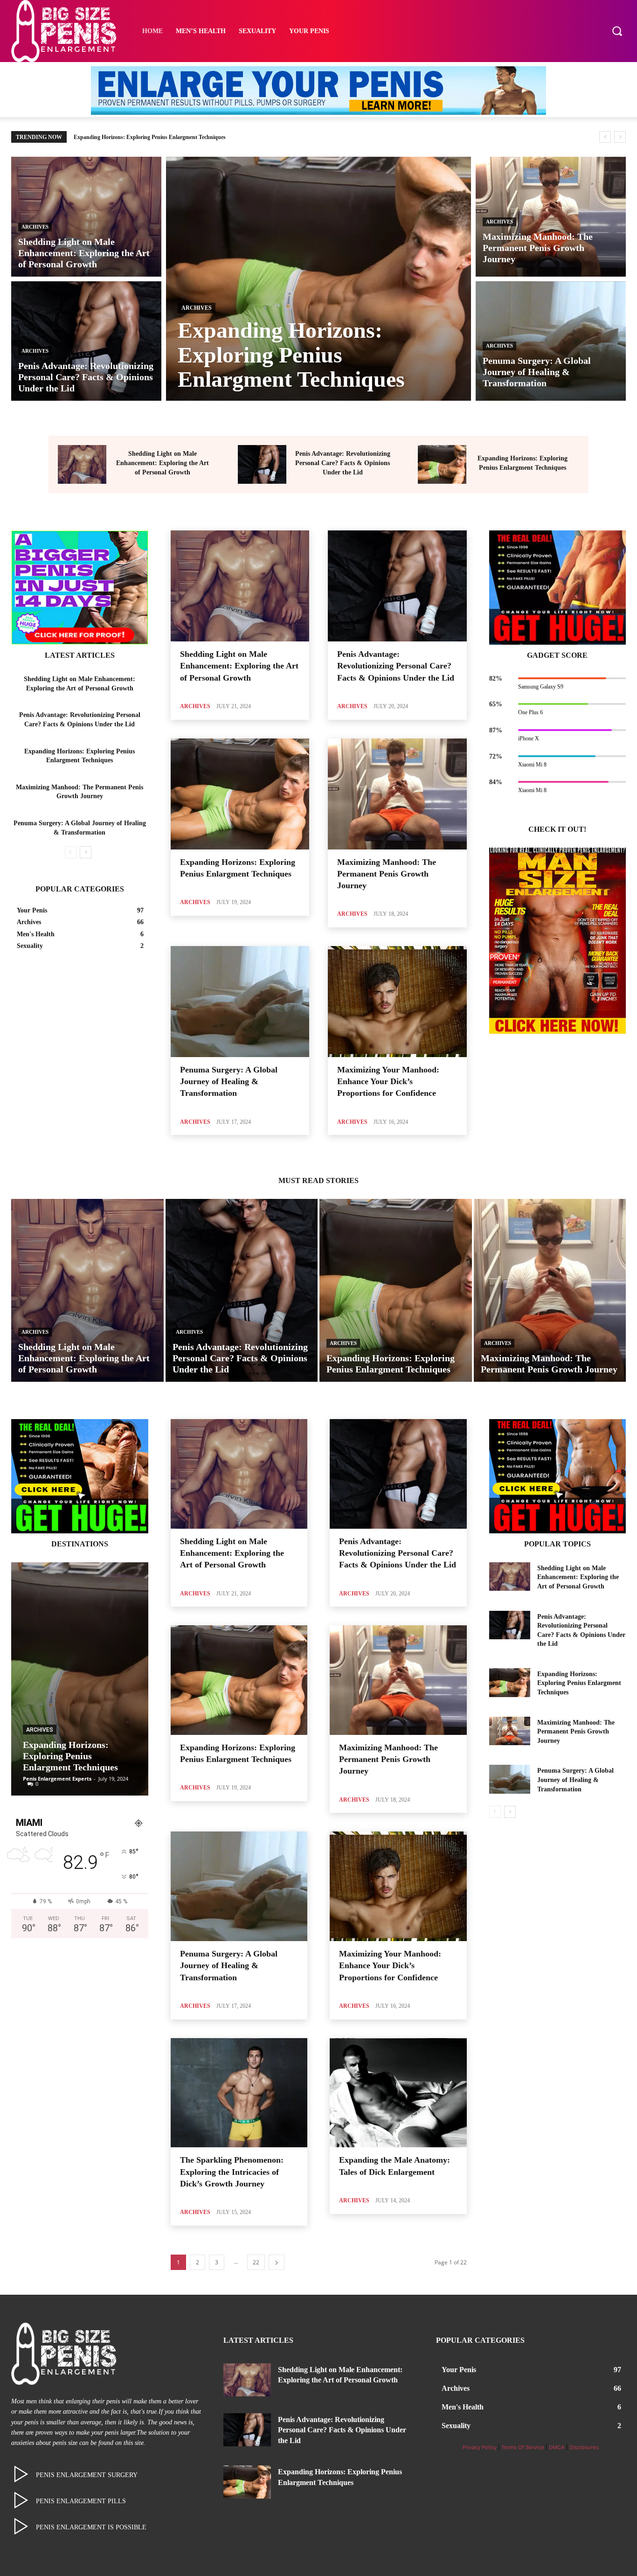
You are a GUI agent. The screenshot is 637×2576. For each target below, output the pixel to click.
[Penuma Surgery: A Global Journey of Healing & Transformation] (551, 341)
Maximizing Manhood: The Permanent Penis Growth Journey (148, 137)
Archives (35, 227)
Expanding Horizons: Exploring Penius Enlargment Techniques (70, 1756)
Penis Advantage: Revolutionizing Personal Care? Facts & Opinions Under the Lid (343, 463)
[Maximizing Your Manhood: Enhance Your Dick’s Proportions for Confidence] (397, 1002)
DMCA (557, 2447)
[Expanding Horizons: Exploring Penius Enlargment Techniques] (318, 279)
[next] (620, 137)
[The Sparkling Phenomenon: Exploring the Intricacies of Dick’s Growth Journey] (239, 2093)
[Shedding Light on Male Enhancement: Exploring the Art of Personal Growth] (86, 217)
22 (256, 2262)
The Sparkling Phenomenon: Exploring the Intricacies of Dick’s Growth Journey (232, 2172)
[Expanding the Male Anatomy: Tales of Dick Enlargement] (398, 2093)
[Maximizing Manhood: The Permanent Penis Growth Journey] (551, 217)
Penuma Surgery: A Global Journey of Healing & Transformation (229, 1081)
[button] (617, 31)
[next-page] (86, 852)
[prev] (605, 137)
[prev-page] (71, 852)
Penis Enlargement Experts (57, 1779)
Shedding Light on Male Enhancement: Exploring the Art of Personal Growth (163, 463)
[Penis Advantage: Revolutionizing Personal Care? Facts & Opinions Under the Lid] (86, 341)
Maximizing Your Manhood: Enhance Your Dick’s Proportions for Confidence (388, 1081)
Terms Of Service (523, 2447)
